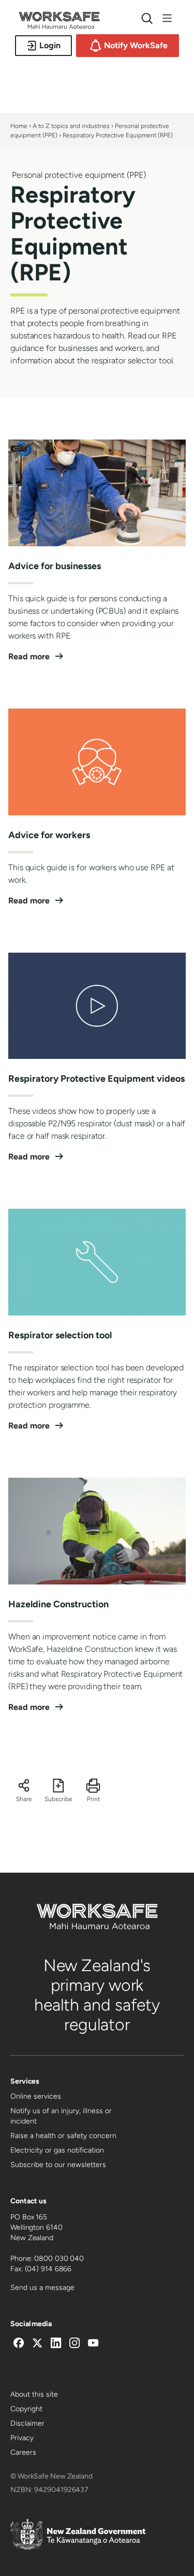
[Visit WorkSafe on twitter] (37, 2344)
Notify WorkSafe (136, 45)
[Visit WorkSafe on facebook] (19, 2344)
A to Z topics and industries (71, 126)
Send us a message (42, 2288)
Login (50, 45)
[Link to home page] (59, 26)
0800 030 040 (59, 2259)
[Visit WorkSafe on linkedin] (56, 2344)
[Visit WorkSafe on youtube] (93, 2344)
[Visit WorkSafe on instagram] (74, 2344)
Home (19, 126)
